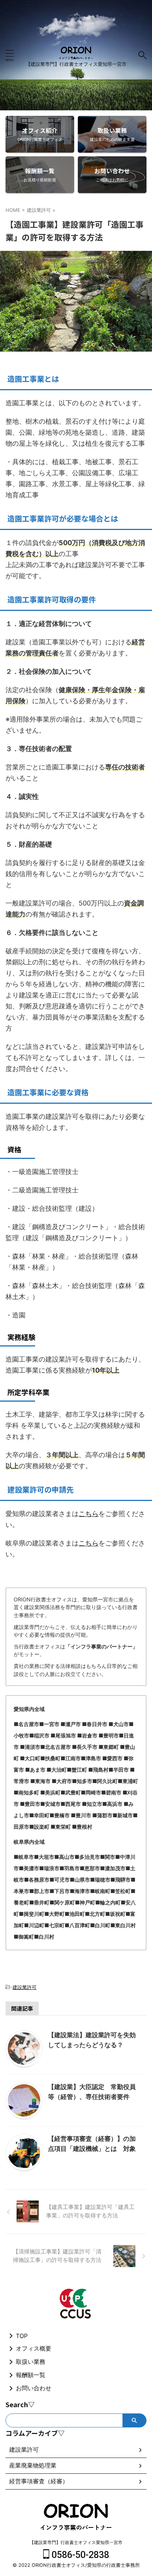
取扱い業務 (31, 2362)
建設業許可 (25, 1987)
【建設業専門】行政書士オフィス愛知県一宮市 (76, 2542)
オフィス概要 (34, 2348)
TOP (22, 2336)
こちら (89, 1514)
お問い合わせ (34, 2388)
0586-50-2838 (79, 2555)
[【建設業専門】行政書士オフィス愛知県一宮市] (76, 55)
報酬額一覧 (31, 2375)
